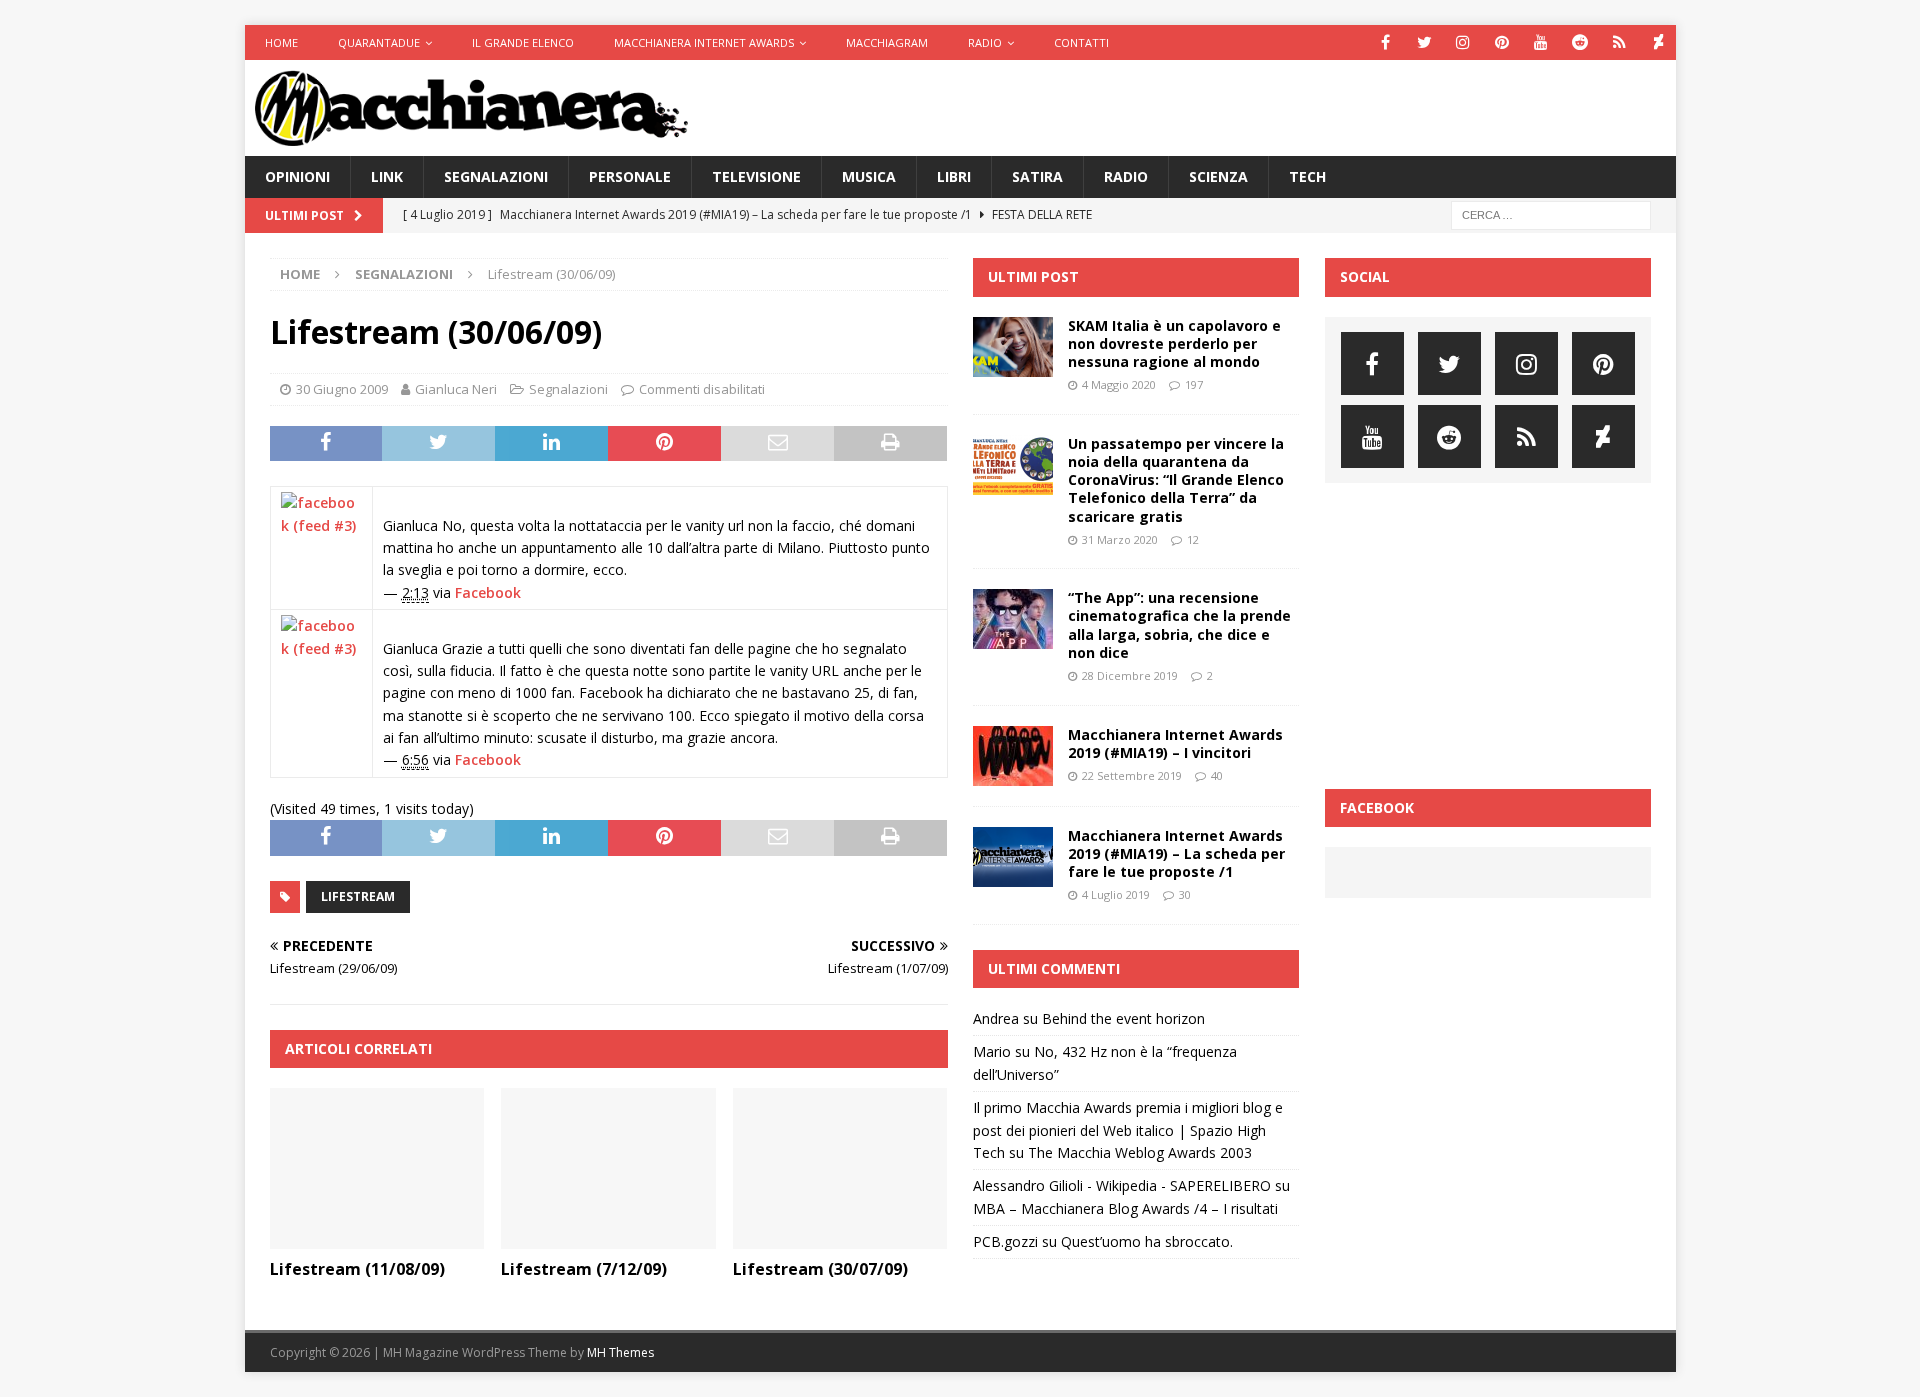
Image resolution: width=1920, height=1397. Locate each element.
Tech (1307, 176)
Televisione (756, 176)
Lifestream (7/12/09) (584, 1269)
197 (1194, 384)
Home (281, 42)
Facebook (488, 592)
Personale (630, 176)
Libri (954, 176)
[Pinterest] (1502, 42)
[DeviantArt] (1658, 42)
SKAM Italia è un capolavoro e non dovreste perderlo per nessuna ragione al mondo (1174, 343)
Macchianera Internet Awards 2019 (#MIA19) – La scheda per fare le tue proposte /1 (1176, 853)
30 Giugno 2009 (342, 389)
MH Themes (620, 1352)
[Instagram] (1463, 42)
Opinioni (297, 176)
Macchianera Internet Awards (704, 42)
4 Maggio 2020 (1119, 384)
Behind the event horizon (1123, 1018)
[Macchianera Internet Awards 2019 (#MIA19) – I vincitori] (1013, 756)
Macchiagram (887, 42)
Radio (985, 42)
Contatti (1081, 42)
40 (1217, 775)
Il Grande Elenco (523, 42)
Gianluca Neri (456, 389)
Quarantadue (379, 42)
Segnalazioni (496, 176)
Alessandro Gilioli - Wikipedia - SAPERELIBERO (1122, 1185)
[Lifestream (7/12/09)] (608, 1168)
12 (1193, 539)
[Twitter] (1424, 42)
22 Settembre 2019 (1132, 775)
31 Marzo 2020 (1120, 539)
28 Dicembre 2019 (1130, 675)
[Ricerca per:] (1551, 214)
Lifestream (358, 896)
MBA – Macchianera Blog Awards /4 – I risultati (1125, 1208)
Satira (1037, 176)
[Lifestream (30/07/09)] (840, 1168)
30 (1185, 894)
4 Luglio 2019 (1116, 894)
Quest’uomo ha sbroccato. (1147, 1241)
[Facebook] (1385, 42)
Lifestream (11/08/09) (357, 1269)
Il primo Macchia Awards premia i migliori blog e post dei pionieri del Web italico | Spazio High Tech (1128, 1130)
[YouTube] (1541, 42)
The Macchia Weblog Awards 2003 (1140, 1152)
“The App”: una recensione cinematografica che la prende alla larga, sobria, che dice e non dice (1179, 625)
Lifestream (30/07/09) (820, 1269)
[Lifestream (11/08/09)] (377, 1168)
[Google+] (1619, 42)
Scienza (1218, 176)
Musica (869, 176)
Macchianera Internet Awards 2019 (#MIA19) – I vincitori (1175, 743)
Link (387, 176)
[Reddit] (1580, 42)
